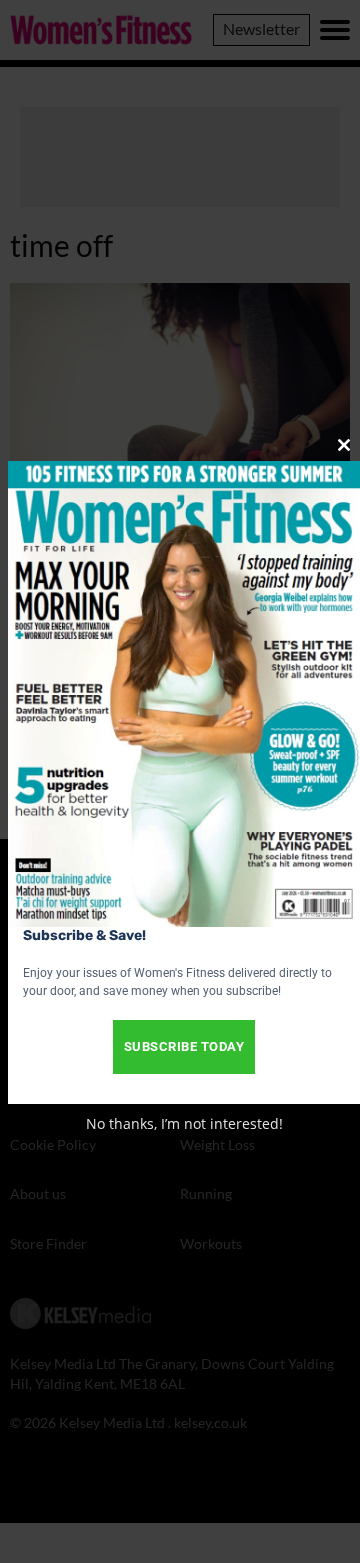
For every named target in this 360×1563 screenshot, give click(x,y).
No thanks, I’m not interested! (184, 1123)
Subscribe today (184, 1046)
